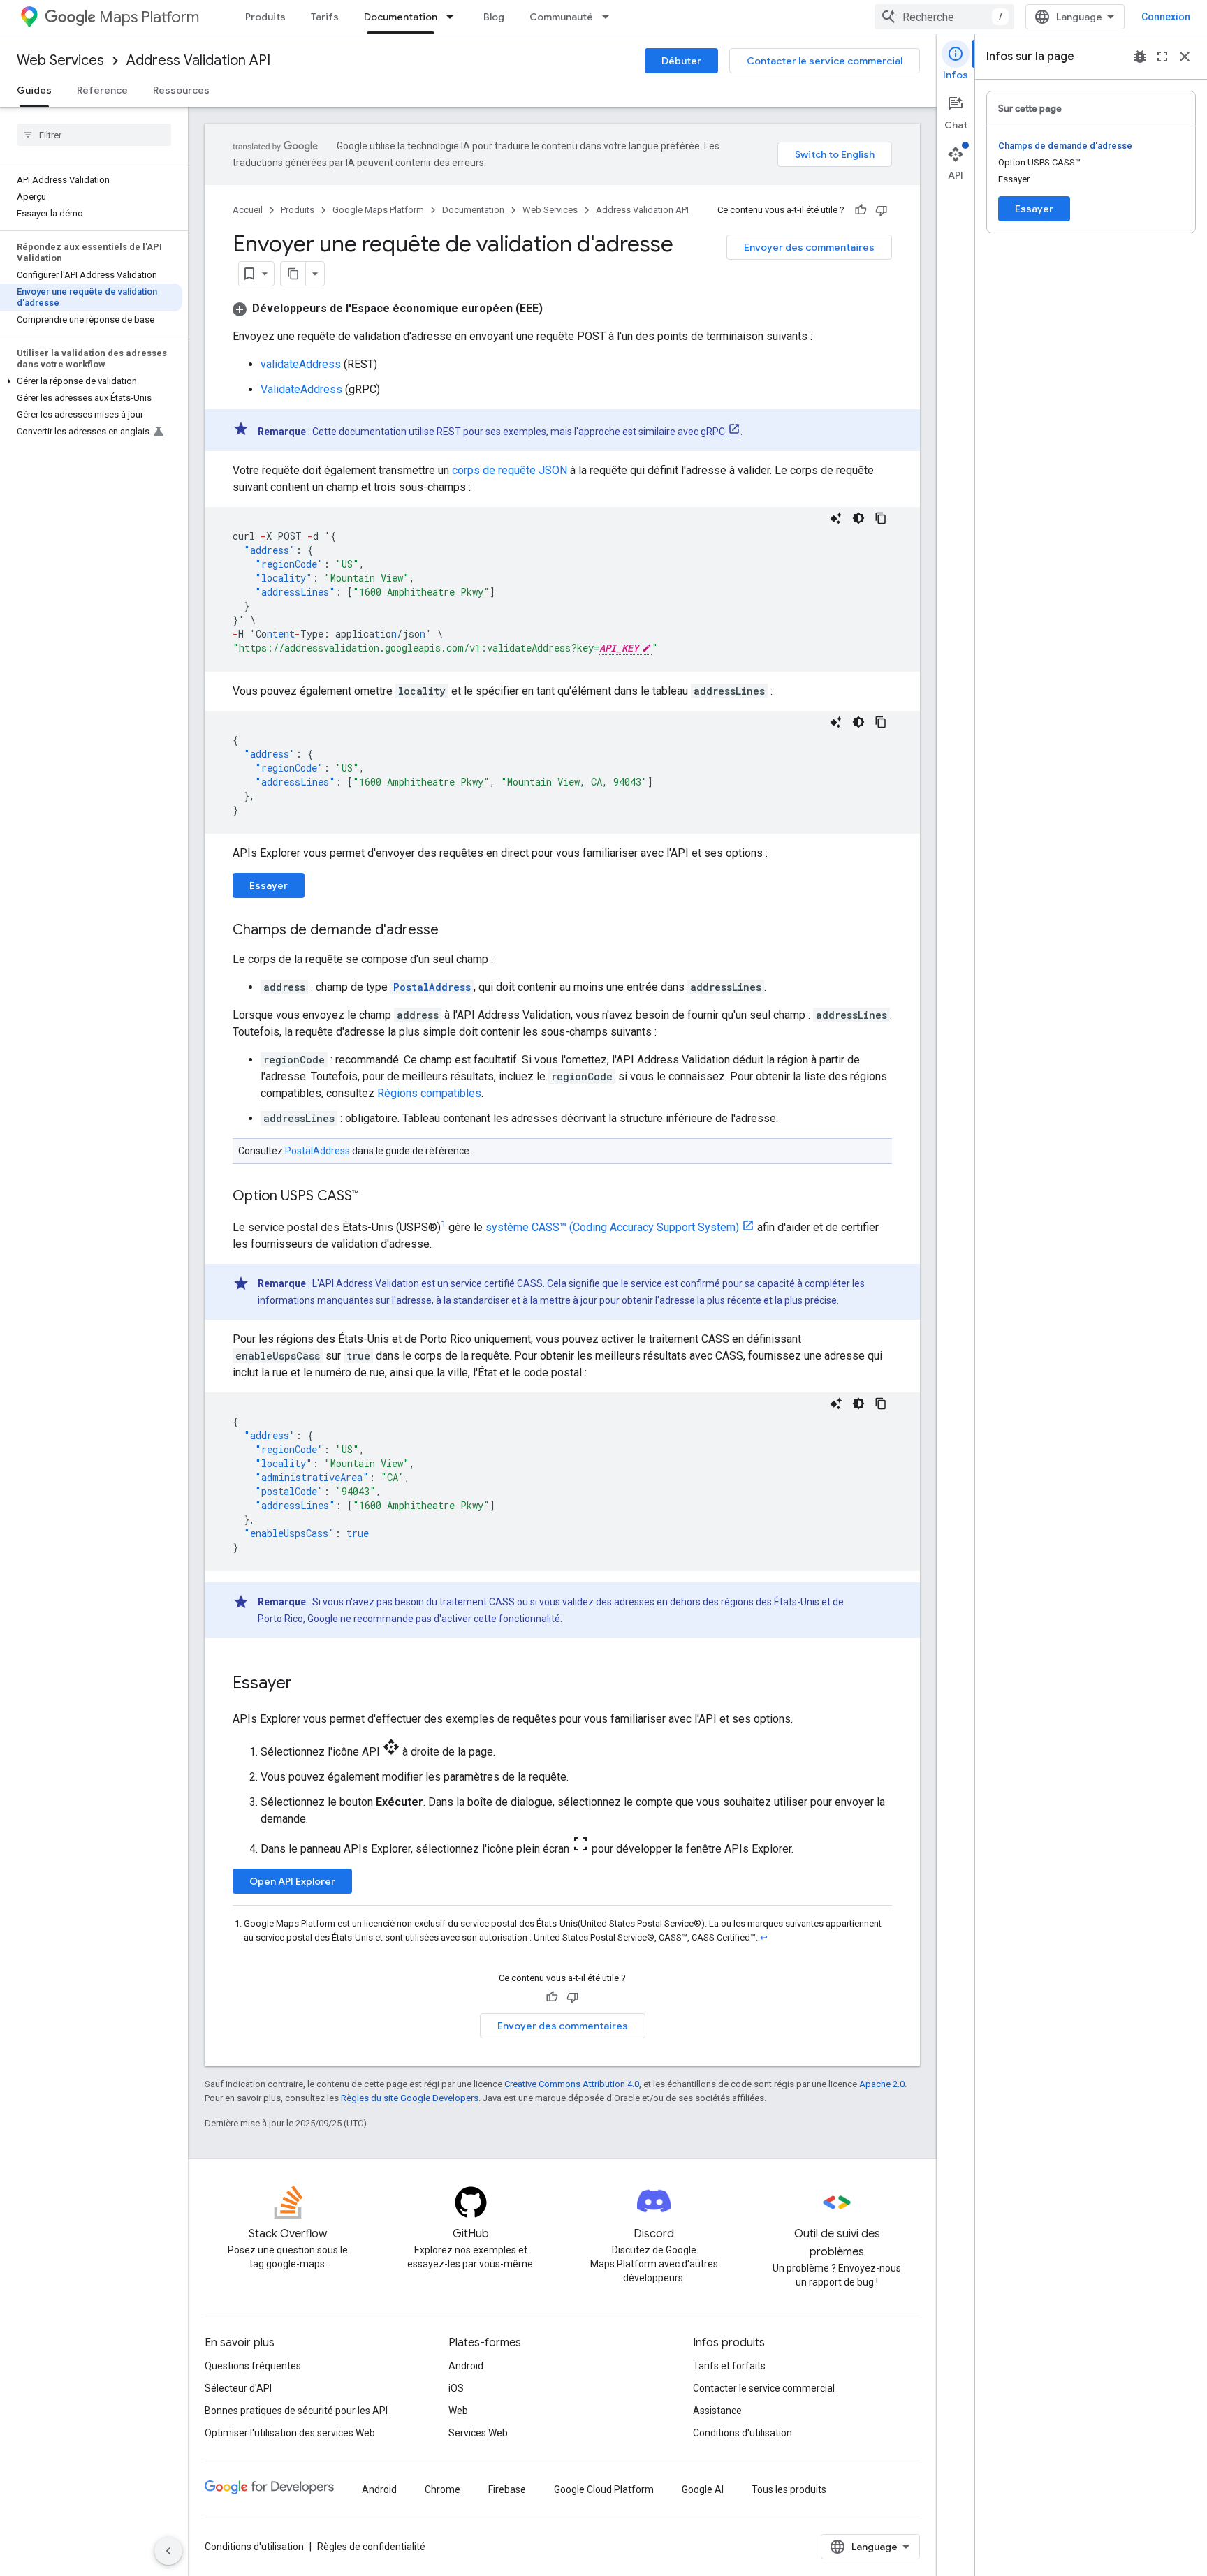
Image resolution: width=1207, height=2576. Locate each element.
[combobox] (944, 17)
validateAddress (301, 364)
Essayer (269, 885)
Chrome (442, 2489)
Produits (265, 17)
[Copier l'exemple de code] (881, 518)
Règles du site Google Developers (410, 2098)
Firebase (507, 2489)
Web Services (60, 60)
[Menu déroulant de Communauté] (610, 17)
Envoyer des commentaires (809, 247)
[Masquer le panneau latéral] (168, 2551)
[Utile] (861, 210)
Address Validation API (198, 60)
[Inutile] (882, 210)
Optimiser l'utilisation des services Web (290, 2433)
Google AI (703, 2489)
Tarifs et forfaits (729, 2366)
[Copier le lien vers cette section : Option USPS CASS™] (373, 1197)
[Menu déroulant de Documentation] (454, 17)
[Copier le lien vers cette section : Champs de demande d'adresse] (453, 931)
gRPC (713, 432)
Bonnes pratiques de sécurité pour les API (296, 2411)
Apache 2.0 (882, 2084)
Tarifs (325, 17)
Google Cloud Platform (604, 2489)
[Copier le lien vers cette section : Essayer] (306, 1684)
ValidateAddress (301, 389)
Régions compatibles (429, 1093)
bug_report (1140, 57)
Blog (494, 17)
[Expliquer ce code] (836, 518)
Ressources (181, 90)
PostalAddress (317, 1151)
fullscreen (1162, 57)
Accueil (248, 210)
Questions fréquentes (253, 2366)
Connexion (1166, 17)
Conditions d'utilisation (743, 2433)
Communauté (561, 17)
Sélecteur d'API (238, 2388)
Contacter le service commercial (825, 61)
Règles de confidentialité (371, 2547)
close (1185, 57)
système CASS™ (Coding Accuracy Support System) (612, 1227)
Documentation (401, 17)
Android (466, 2366)
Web (458, 2411)
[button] (91, 381)
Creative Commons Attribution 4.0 (572, 2084)
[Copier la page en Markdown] (293, 274)
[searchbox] (94, 135)
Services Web (478, 2433)
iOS (456, 2388)
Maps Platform (149, 17)
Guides (34, 90)
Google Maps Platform (378, 210)
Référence (102, 90)
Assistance (717, 2411)
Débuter (681, 61)
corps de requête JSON (510, 470)
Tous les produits (789, 2489)
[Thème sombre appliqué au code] (858, 518)
